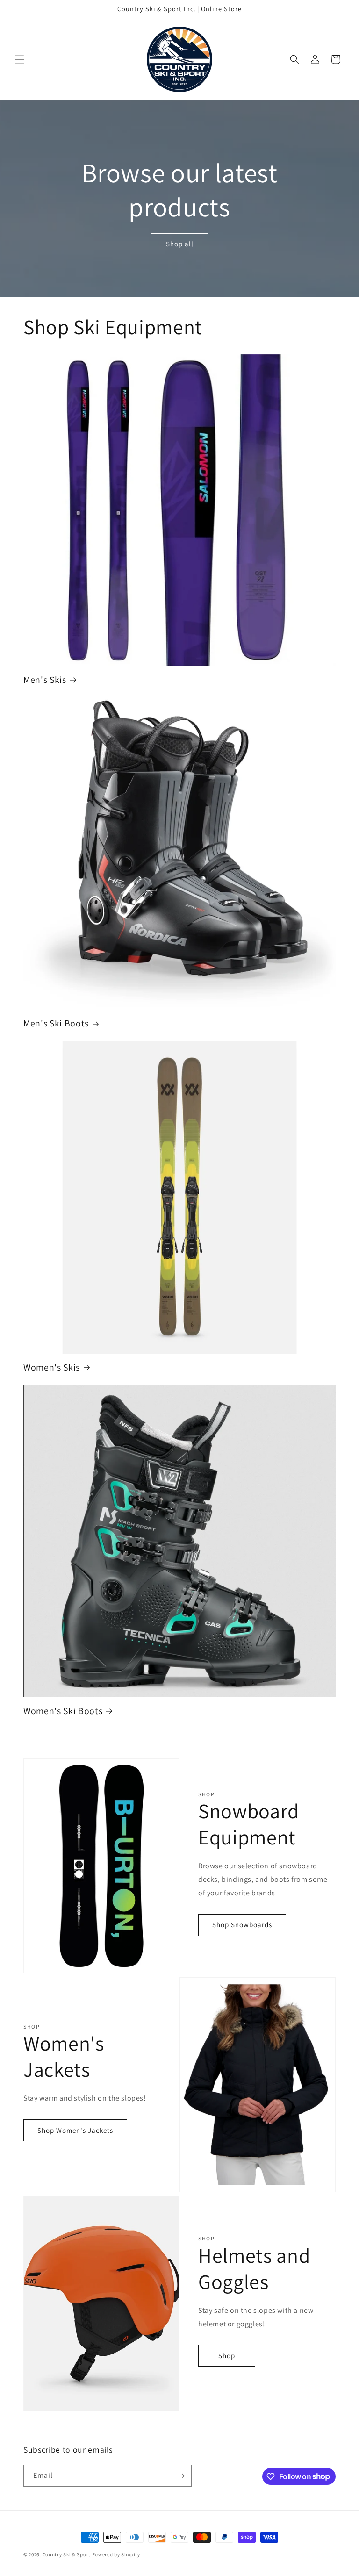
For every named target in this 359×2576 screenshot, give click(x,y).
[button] (20, 59)
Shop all (180, 244)
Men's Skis (45, 680)
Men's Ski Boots (56, 1023)
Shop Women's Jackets (75, 2130)
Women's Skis (52, 1367)
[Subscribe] (181, 2476)
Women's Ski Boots (63, 1711)
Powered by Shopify (116, 2554)
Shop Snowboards (242, 1925)
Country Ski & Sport (67, 2554)
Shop (227, 2356)
